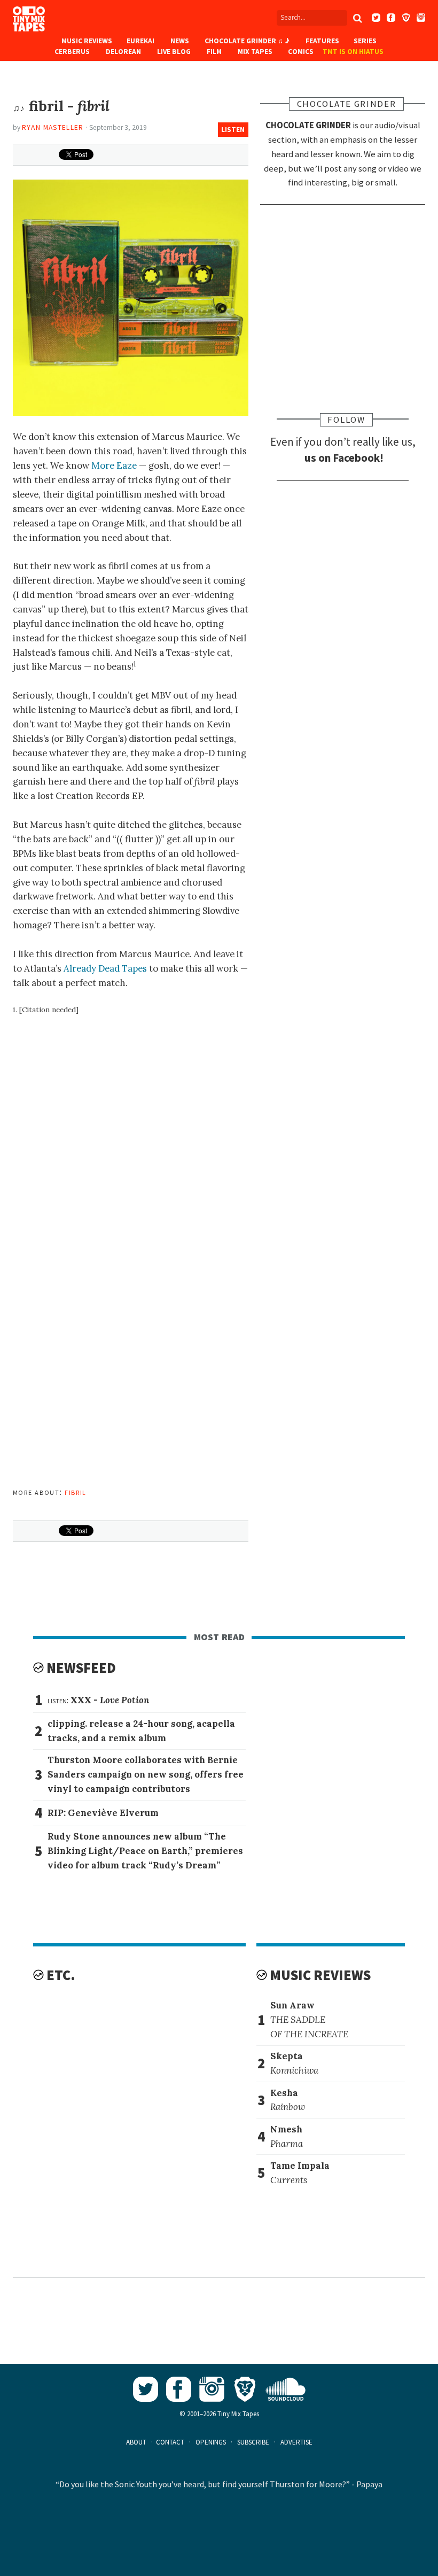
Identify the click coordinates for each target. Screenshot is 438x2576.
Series (365, 41)
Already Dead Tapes (105, 968)
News (180, 41)
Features (322, 41)
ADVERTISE (296, 2442)
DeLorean (123, 52)
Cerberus (72, 52)
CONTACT (170, 2442)
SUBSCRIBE (253, 2442)
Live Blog (174, 52)
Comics (301, 52)
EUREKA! (140, 41)
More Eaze (114, 465)
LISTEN (233, 130)
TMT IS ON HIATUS (353, 52)
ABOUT (136, 2442)
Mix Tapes (255, 52)
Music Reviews (87, 41)
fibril (76, 1492)
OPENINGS (211, 2442)
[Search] (357, 18)
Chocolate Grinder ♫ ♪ (247, 41)
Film (214, 52)
